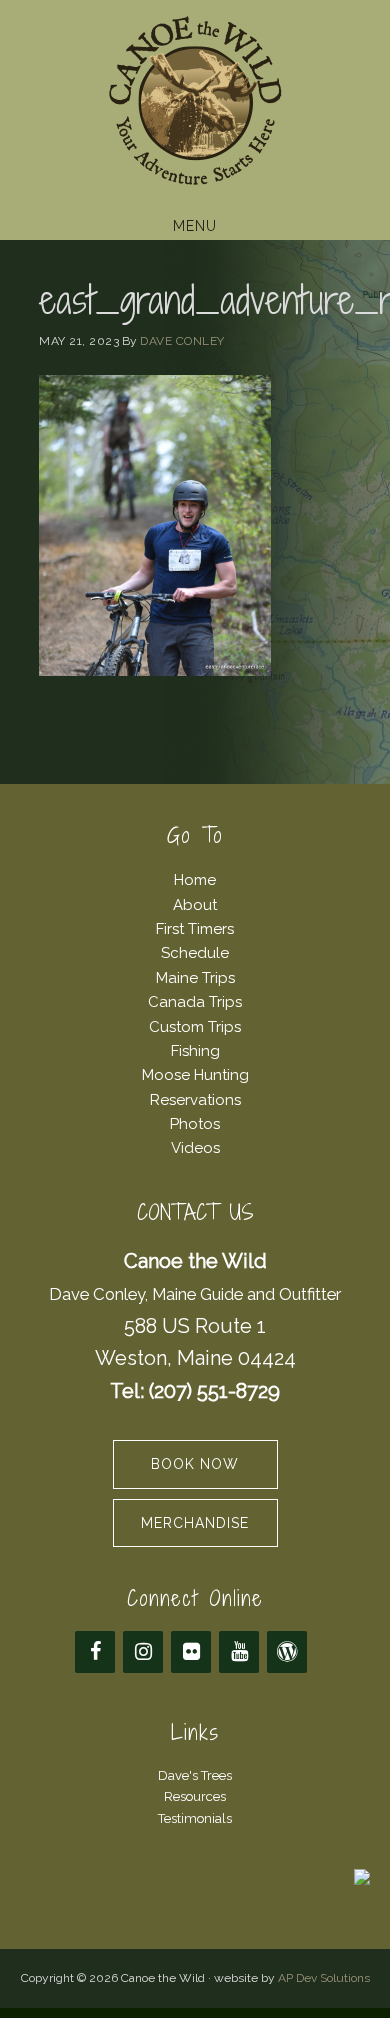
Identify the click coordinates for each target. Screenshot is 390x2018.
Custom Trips (195, 1027)
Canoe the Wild (195, 103)
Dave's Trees (195, 1775)
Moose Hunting (195, 1075)
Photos (195, 1124)
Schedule (195, 953)
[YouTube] (239, 1652)
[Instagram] (143, 1652)
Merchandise (195, 1523)
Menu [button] (195, 226)
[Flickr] (191, 1652)
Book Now (195, 1464)
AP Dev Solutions (324, 1978)
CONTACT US (195, 1212)
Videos (195, 1148)
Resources (195, 1796)
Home (195, 880)
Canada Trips (195, 1002)
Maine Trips (195, 978)
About (195, 905)
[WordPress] (287, 1652)
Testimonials (195, 1818)
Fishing (195, 1051)
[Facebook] (95, 1652)
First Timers (195, 929)
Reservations (195, 1100)
